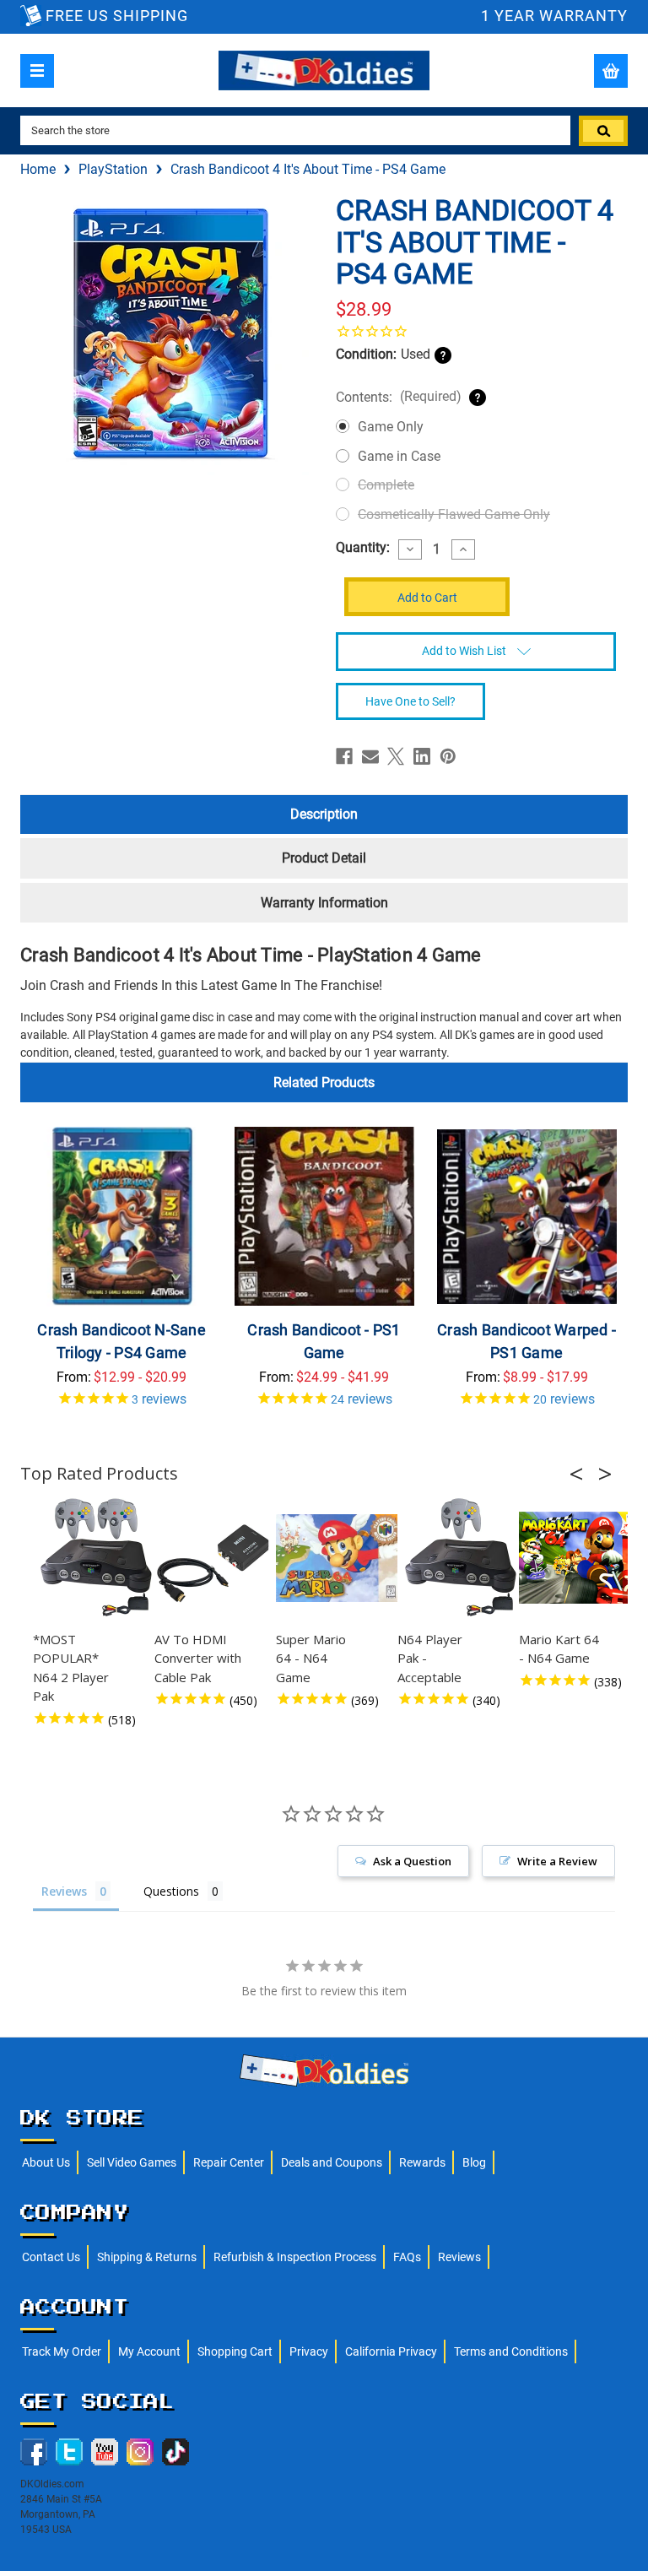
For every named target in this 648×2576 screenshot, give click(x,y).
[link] (476, 331)
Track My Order (62, 2351)
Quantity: (363, 548)
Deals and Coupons (332, 2162)
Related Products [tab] (324, 1082)
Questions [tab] (171, 1891)
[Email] (370, 756)
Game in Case (399, 456)
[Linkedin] (422, 756)
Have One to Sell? (410, 701)
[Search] (603, 131)
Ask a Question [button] (412, 1861)
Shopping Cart (235, 2351)
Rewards (422, 2162)
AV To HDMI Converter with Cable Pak (198, 1658)
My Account (149, 2351)
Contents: (399, 397)
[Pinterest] (448, 756)
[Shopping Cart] (611, 71)
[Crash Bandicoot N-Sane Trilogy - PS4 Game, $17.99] (122, 1217)
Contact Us (51, 2257)
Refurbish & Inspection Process (295, 2257)
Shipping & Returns (147, 2257)
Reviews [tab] (64, 1891)
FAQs (407, 2257)
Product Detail (324, 858)
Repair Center (229, 2162)
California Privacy (391, 2351)
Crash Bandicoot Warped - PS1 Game (526, 1341)
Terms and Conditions (511, 2351)
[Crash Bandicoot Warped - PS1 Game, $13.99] (527, 1217)
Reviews (459, 2257)
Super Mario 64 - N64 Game (311, 1658)
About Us (46, 2162)
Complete (386, 485)
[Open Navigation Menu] (37, 71)
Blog (474, 2162)
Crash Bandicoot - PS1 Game (324, 1341)
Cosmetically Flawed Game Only (454, 514)
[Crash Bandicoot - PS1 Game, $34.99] (324, 1217)
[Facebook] (344, 756)
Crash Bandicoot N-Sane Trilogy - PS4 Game (121, 1341)
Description (324, 814)
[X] (396, 756)
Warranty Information (324, 903)
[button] (581, 1474)
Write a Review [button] (557, 1861)
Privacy (309, 2351)
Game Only (391, 427)
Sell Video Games (132, 2162)
